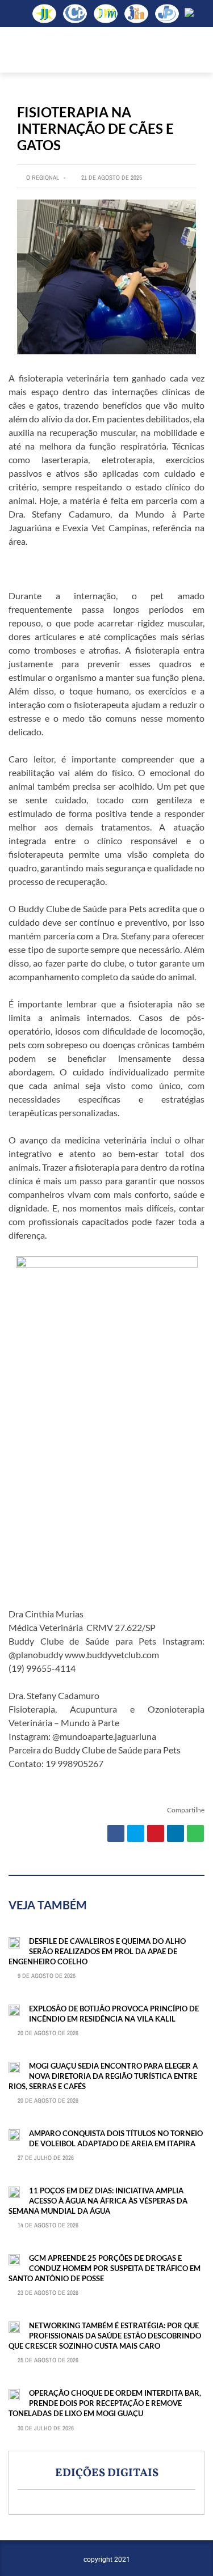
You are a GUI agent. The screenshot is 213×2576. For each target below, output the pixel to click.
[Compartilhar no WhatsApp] (195, 1833)
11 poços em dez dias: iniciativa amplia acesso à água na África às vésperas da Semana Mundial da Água (98, 2201)
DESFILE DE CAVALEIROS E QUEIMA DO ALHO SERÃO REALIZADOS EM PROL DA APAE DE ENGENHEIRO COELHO (97, 1951)
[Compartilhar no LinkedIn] (176, 1833)
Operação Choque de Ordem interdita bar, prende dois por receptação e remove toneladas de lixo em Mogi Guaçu (105, 2403)
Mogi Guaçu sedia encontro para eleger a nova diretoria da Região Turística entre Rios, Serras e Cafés (103, 2076)
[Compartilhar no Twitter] (136, 1833)
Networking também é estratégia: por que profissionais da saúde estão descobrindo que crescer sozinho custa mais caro (105, 2336)
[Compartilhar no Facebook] (116, 1833)
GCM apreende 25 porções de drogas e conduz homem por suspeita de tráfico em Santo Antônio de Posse (105, 2268)
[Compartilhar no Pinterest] (156, 1833)
